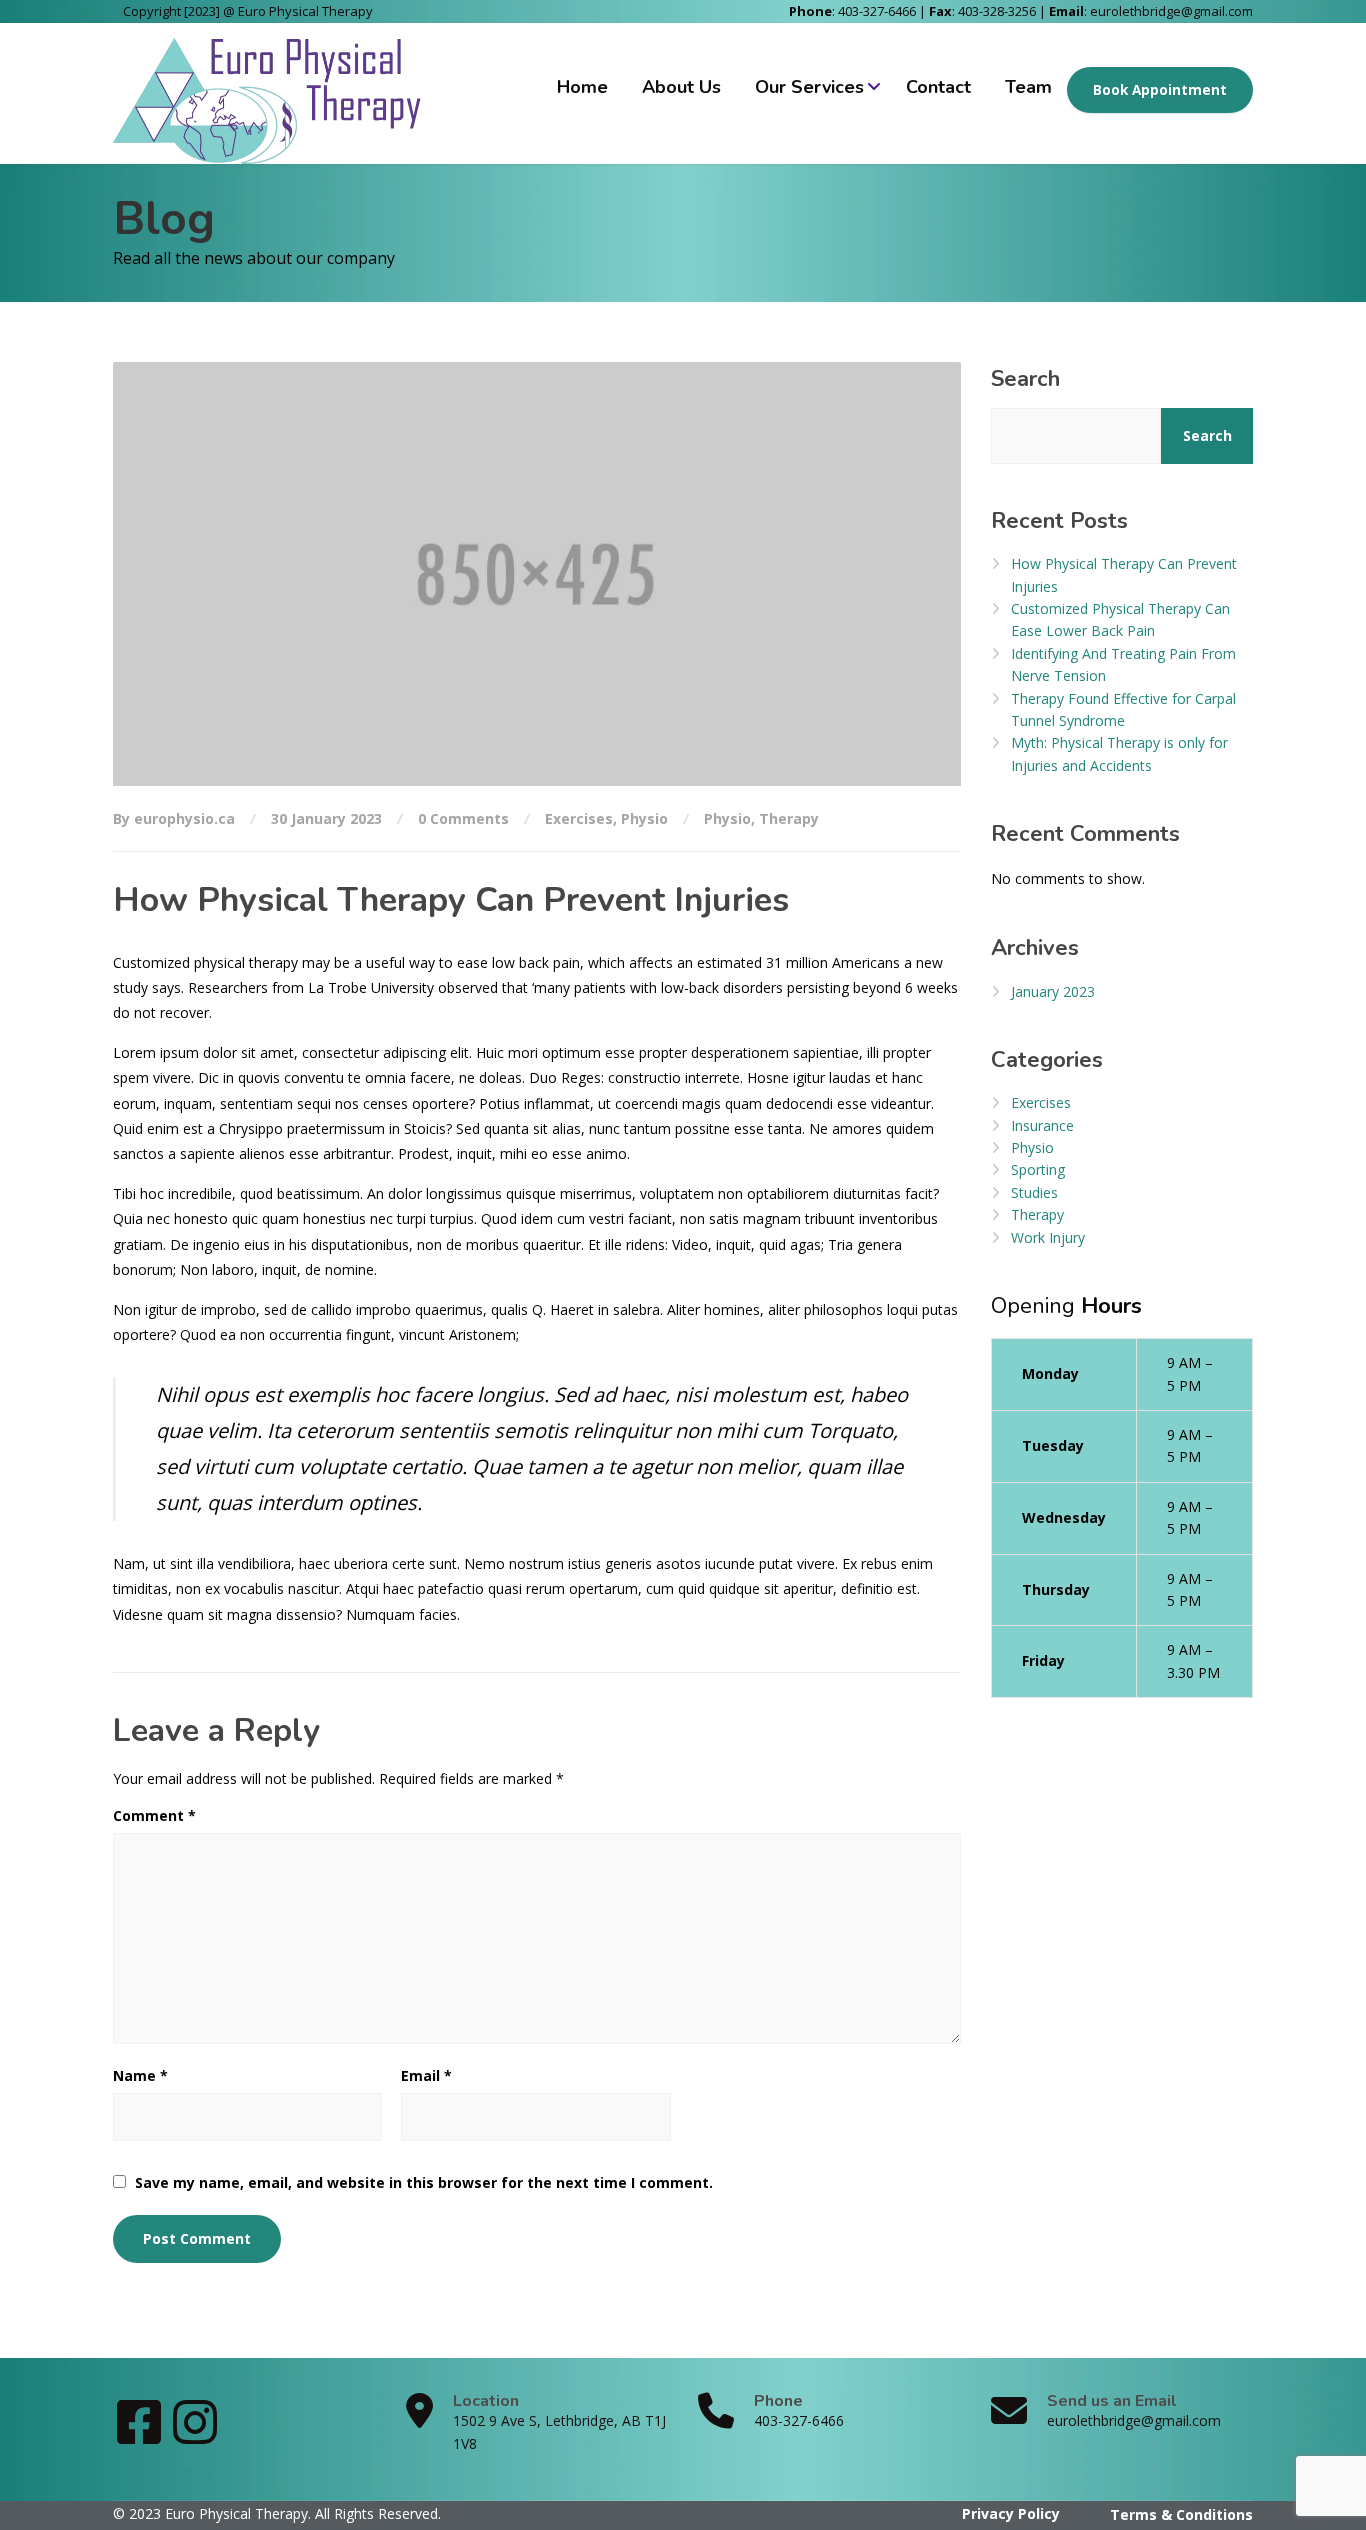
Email (426, 2075)
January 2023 (1053, 991)
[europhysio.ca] (271, 93)
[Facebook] (141, 2435)
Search (1025, 379)
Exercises (579, 818)
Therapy (789, 818)
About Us (681, 87)
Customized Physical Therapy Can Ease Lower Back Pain (1120, 619)
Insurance (1042, 1125)
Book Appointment (1160, 90)
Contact (938, 87)
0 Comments (463, 818)
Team (1028, 87)
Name (140, 2075)
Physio (644, 818)
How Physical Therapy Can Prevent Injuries (1124, 574)
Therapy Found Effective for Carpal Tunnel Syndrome (1123, 709)
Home (582, 87)
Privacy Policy (1011, 2513)
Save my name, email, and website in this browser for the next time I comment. (424, 2182)
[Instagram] (195, 2435)
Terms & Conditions (1181, 2514)
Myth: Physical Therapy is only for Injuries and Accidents (1119, 753)
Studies (1034, 1192)
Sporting (1038, 1169)
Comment (154, 1815)
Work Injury (1048, 1237)
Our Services (809, 87)
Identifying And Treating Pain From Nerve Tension (1123, 664)
